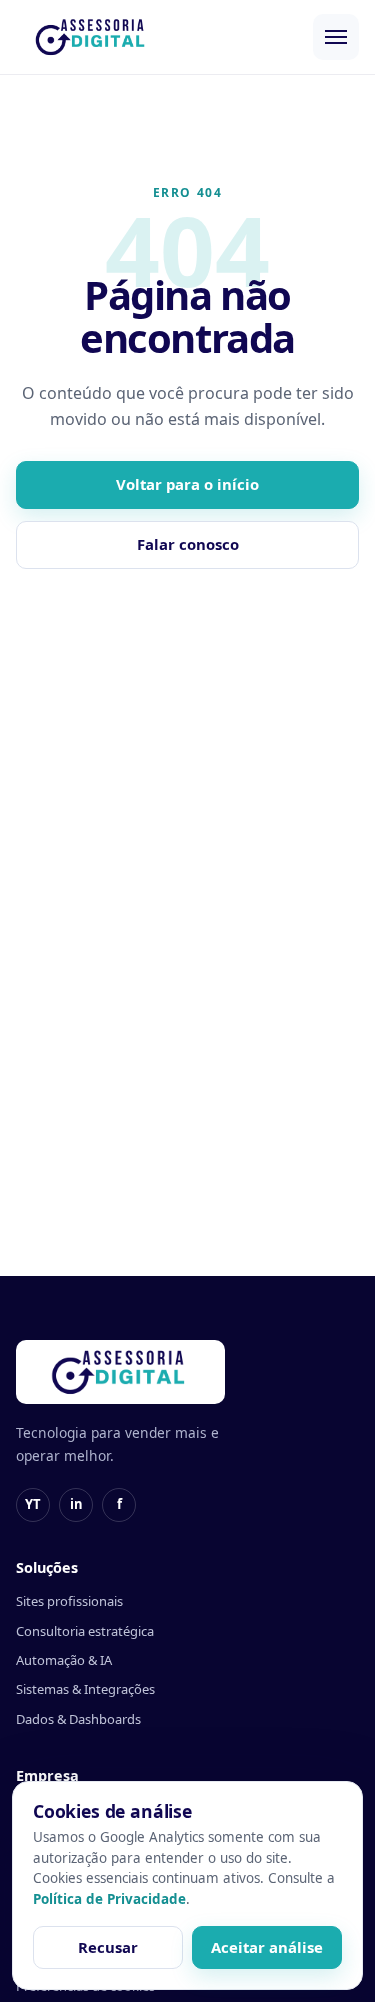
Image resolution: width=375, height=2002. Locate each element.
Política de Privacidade (109, 1899)
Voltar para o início (187, 484)
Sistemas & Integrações (85, 1689)
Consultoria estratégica (85, 1631)
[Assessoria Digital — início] (92, 37)
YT (33, 1504)
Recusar (108, 1947)
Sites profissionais (69, 1601)
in (76, 1504)
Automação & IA (64, 1660)
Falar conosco (188, 544)
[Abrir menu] (336, 37)
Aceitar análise (267, 1947)
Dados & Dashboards (78, 1719)
